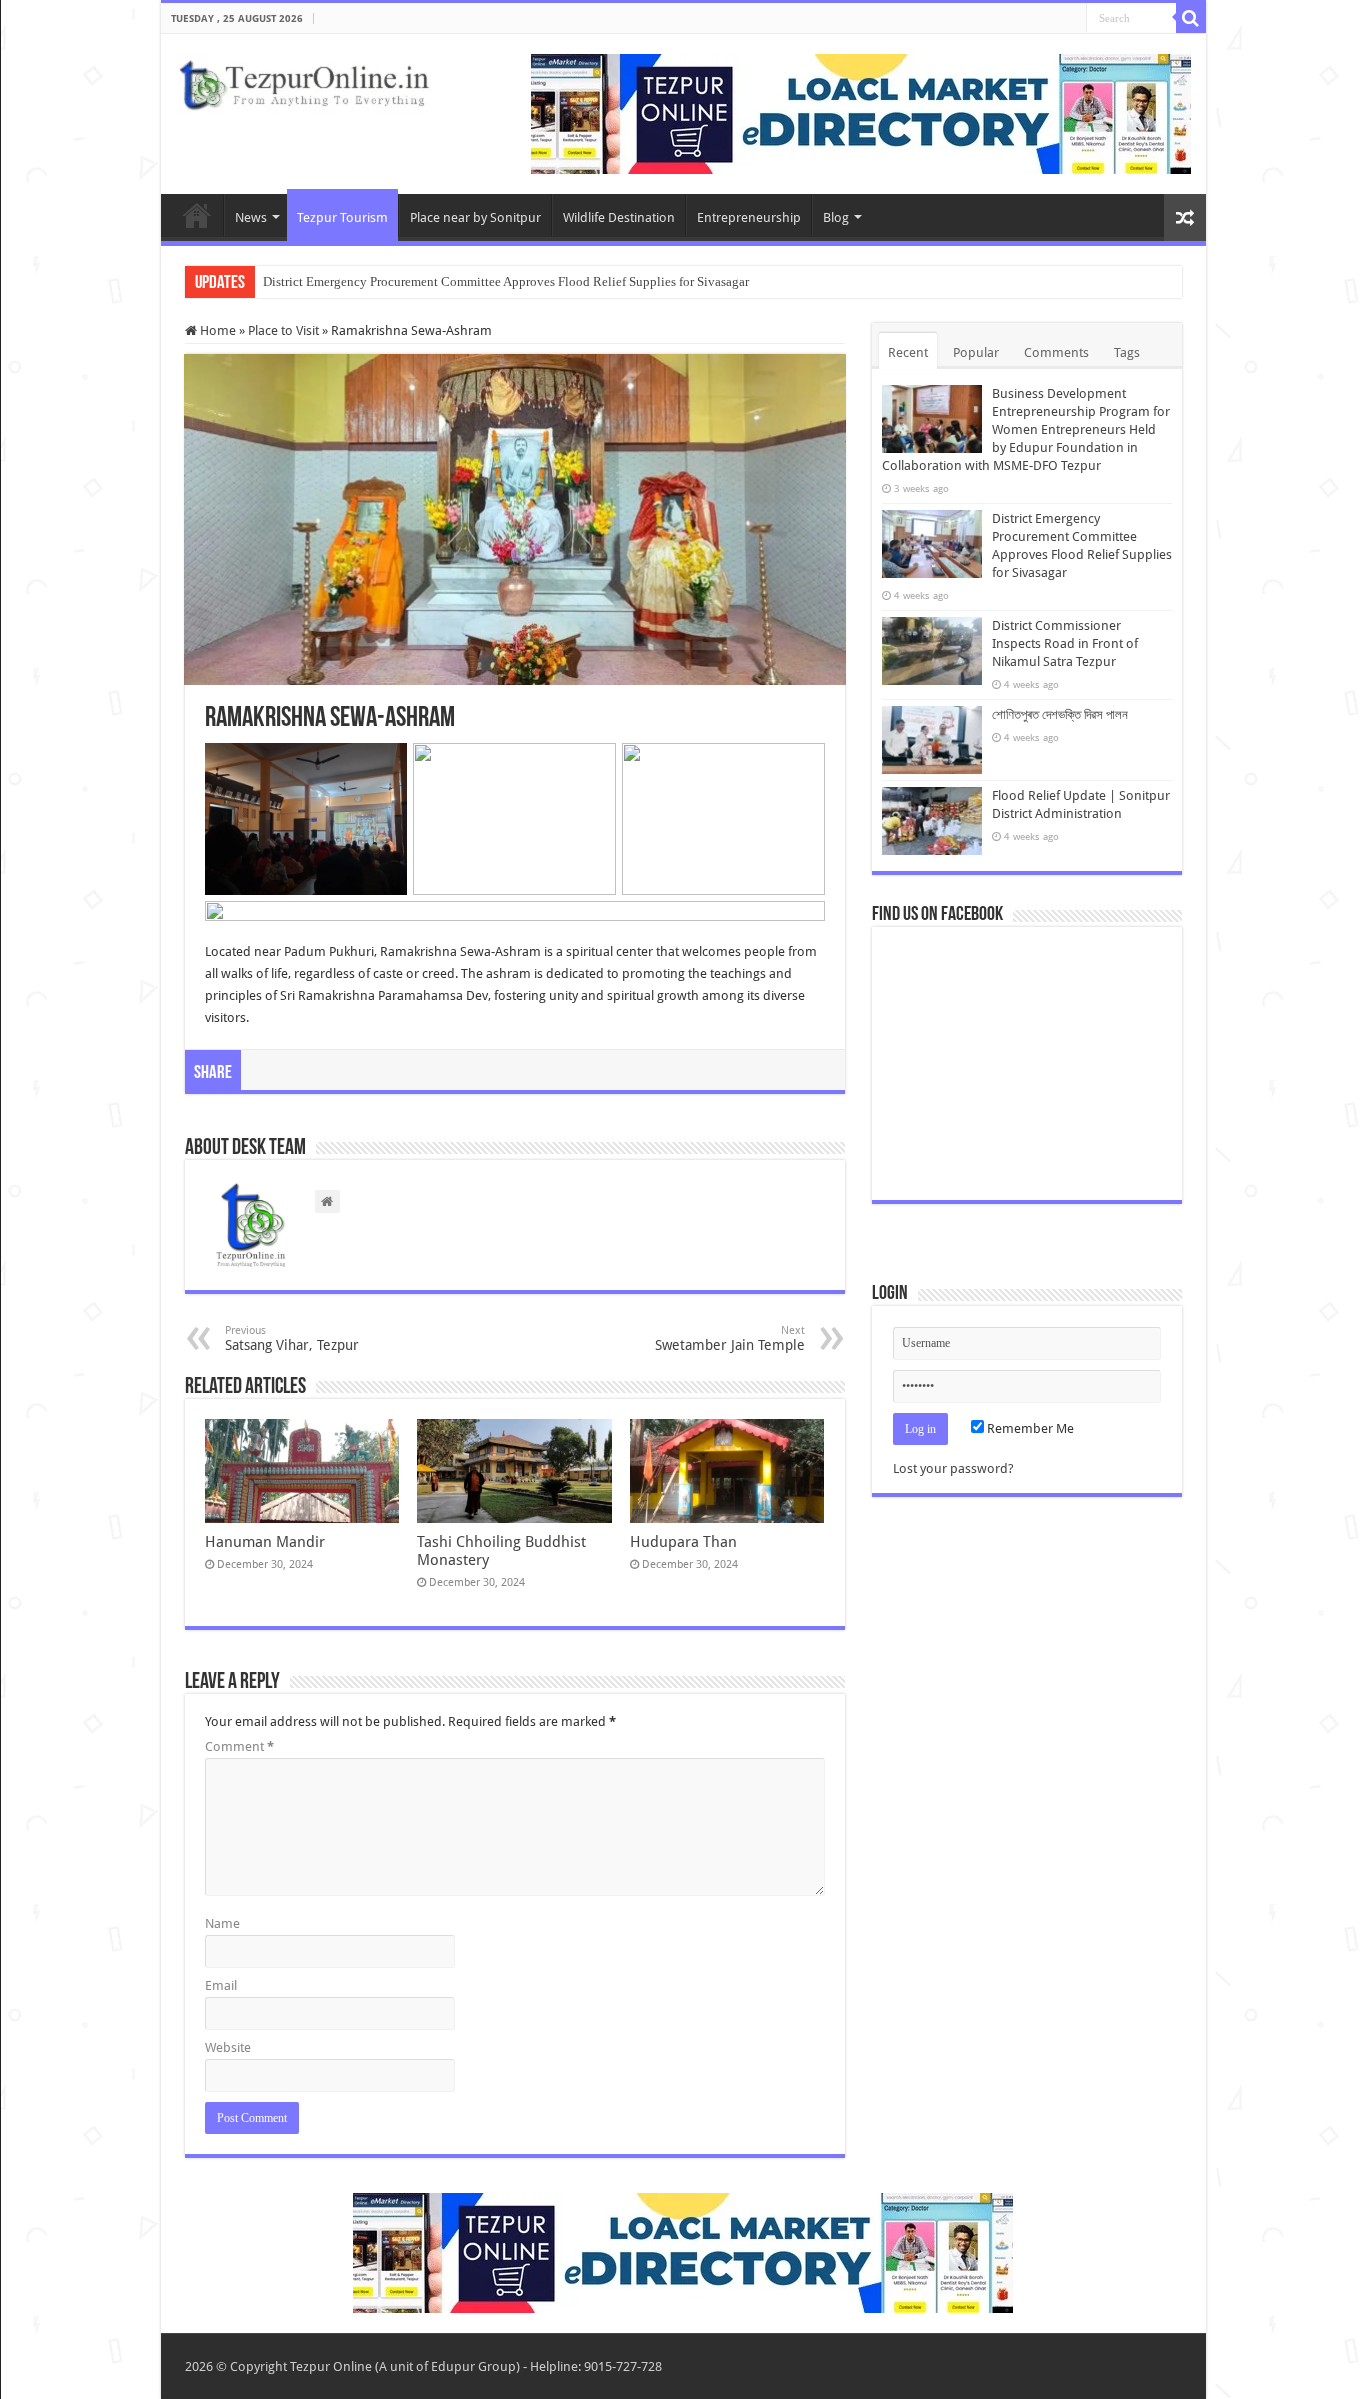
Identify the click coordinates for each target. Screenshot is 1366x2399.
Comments (1056, 352)
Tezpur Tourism (342, 217)
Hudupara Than (683, 1542)
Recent (908, 352)
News (251, 217)
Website (228, 2047)
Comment (239, 1746)
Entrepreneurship (749, 217)
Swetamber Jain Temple (730, 1338)
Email (221, 1985)
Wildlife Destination (619, 217)
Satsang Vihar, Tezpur (292, 1338)
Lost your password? (953, 1468)
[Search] (1191, 18)
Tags (1127, 352)
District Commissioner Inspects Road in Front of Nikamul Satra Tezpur (1065, 643)
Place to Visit (283, 330)
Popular (976, 352)
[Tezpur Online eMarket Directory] (861, 112)
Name (222, 1923)
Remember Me (1029, 1428)
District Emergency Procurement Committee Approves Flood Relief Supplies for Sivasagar (506, 281)
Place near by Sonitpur (475, 217)
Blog (836, 217)
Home (197, 215)
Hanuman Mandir (265, 1542)
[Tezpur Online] (304, 81)
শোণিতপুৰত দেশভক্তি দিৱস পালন (1060, 714)
